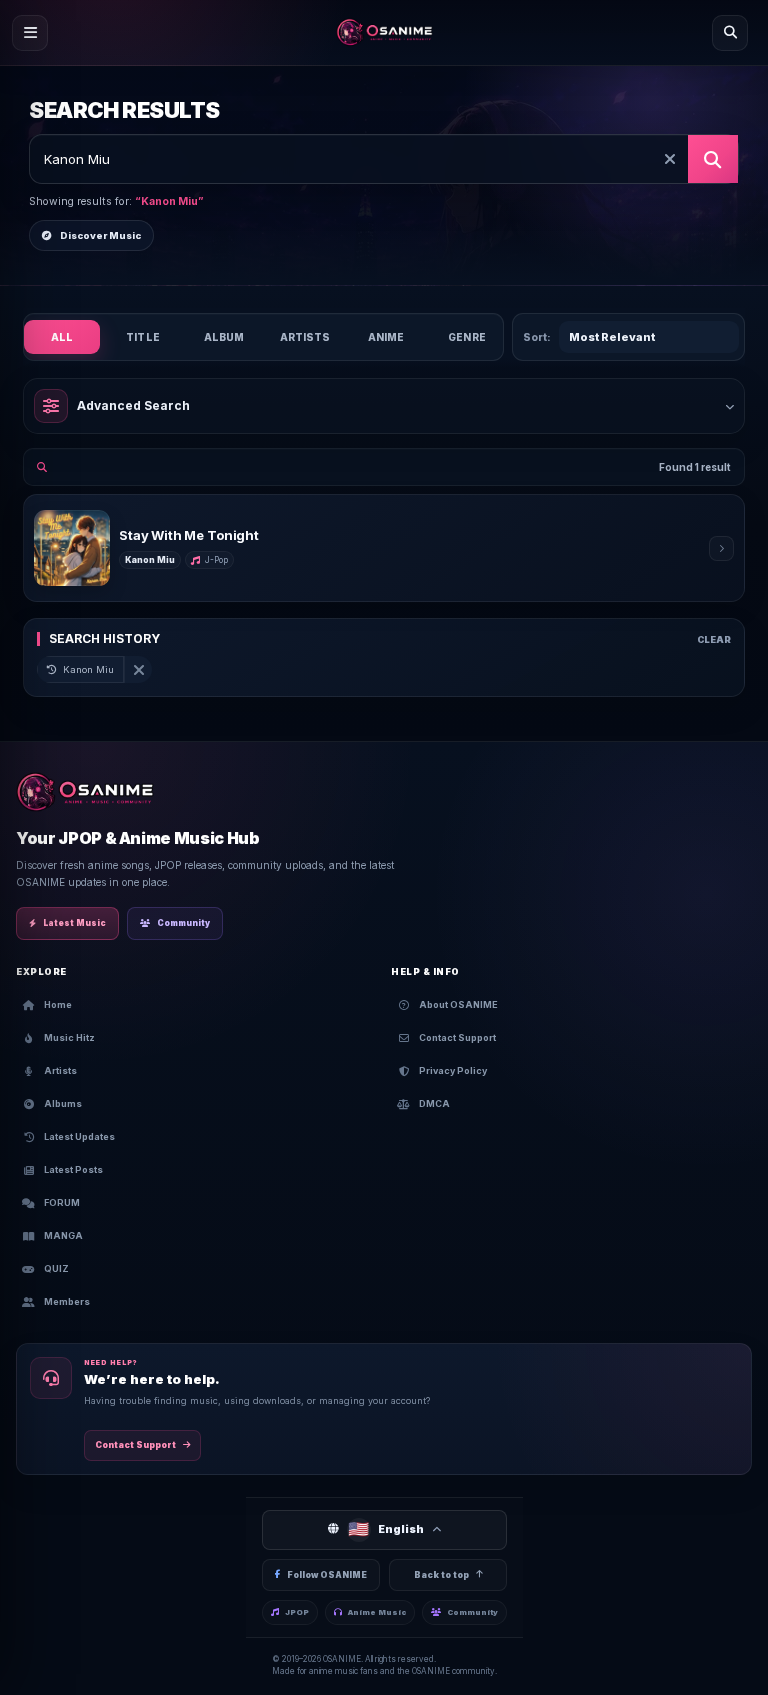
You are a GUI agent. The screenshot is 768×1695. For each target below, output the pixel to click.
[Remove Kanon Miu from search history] (138, 669)
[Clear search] (670, 159)
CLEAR (714, 639)
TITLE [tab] (143, 337)
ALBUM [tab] (224, 337)
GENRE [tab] (467, 337)
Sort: (537, 337)
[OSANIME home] (384, 33)
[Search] (730, 33)
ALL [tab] (62, 337)
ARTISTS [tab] (305, 337)
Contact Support (135, 1445)
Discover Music (100, 235)
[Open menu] (30, 33)
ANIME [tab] (386, 337)
